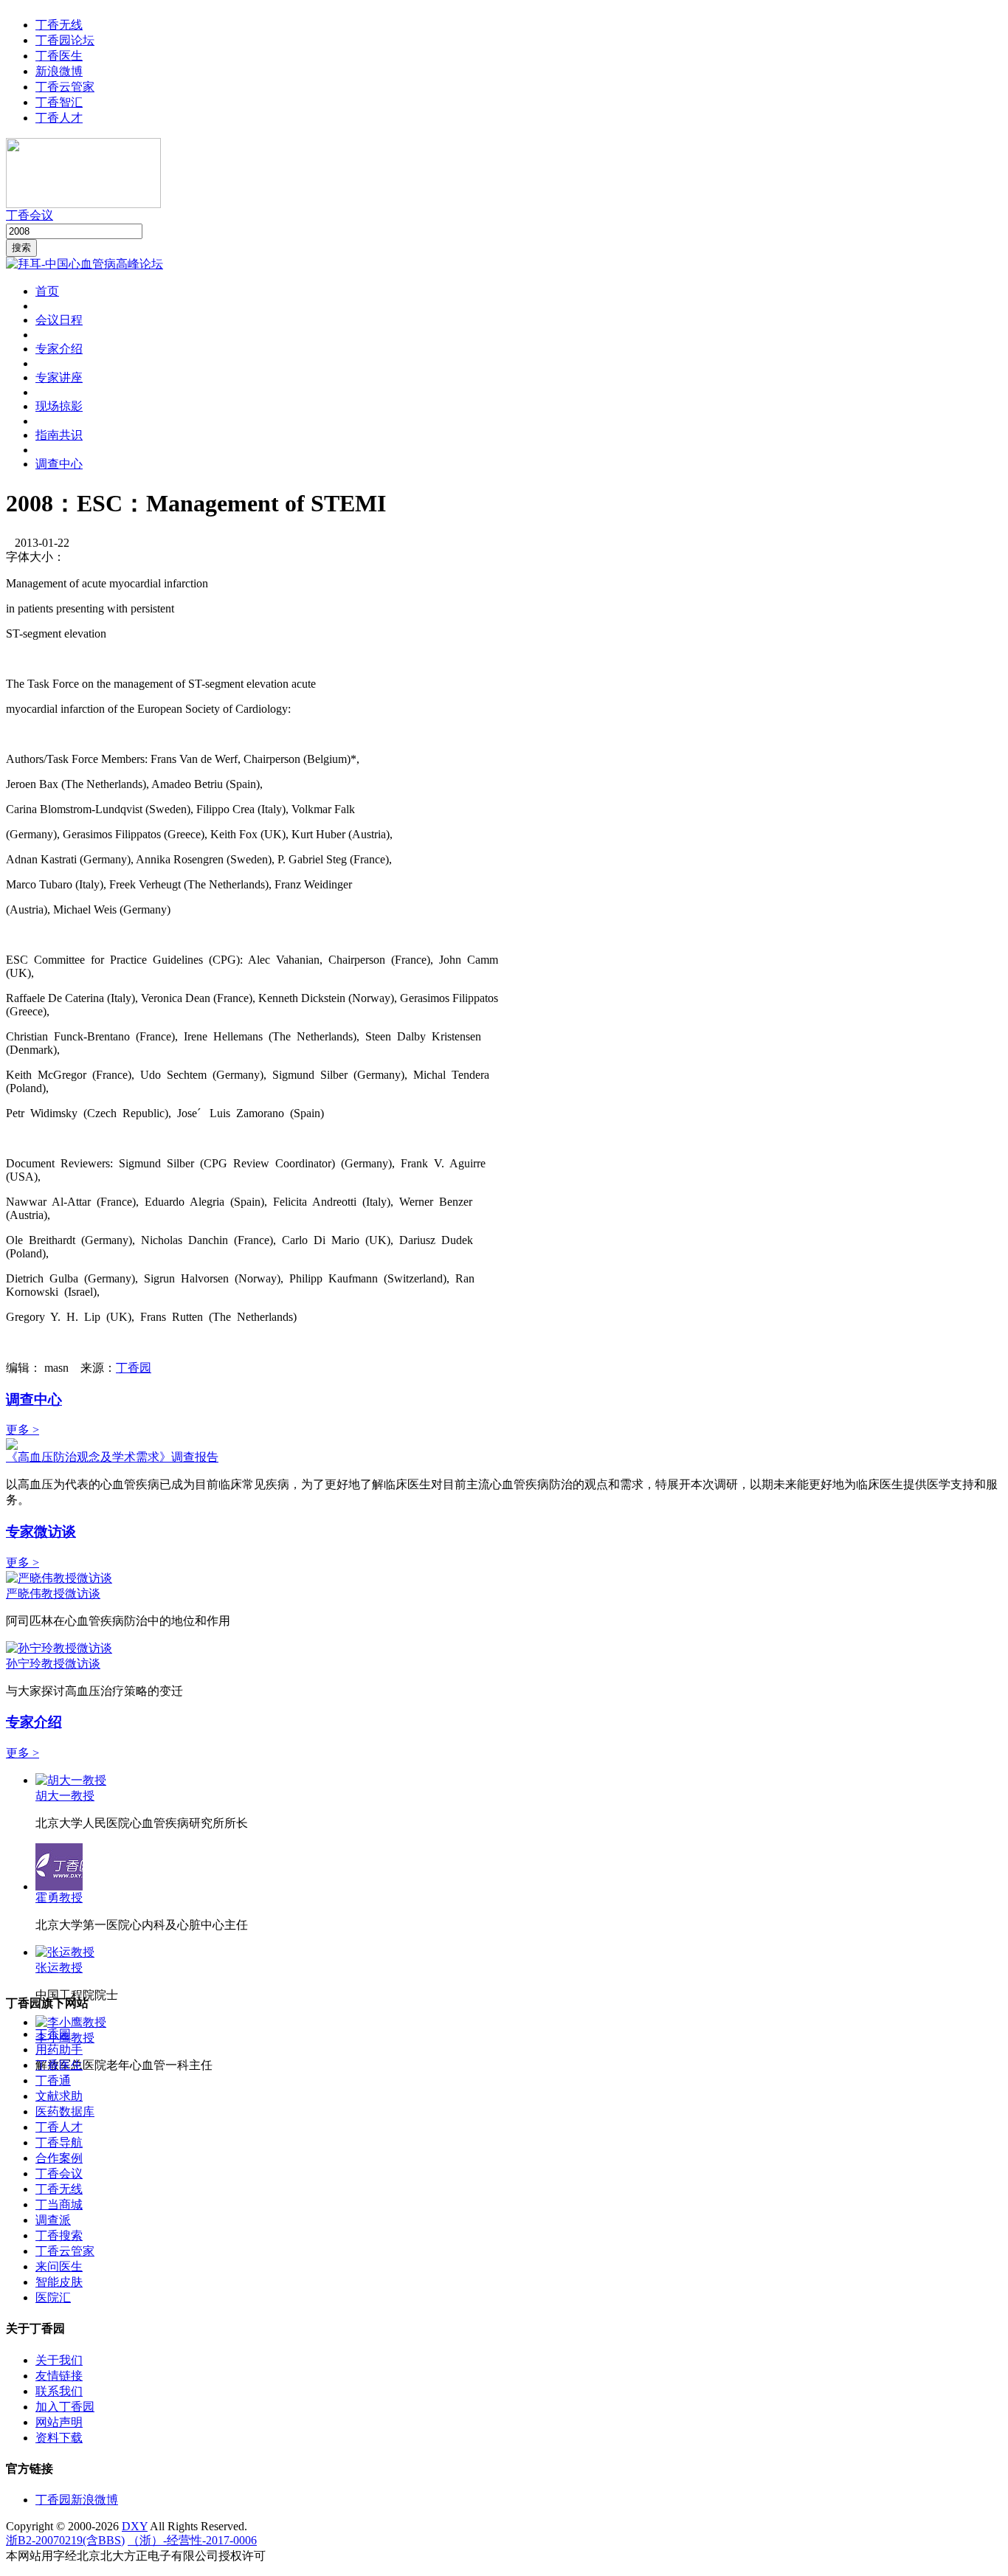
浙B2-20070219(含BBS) (65, 2540)
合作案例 (59, 2158)
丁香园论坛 (65, 40)
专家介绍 (59, 349)
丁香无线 (59, 25)
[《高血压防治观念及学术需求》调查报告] (12, 1446)
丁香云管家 (65, 87)
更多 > (23, 1430)
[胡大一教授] (71, 1780)
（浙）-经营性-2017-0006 (192, 2540)
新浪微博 (59, 71)
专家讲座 (59, 377)
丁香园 (134, 1368)
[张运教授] (65, 1952)
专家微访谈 (41, 1532)
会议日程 (59, 320)
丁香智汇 (59, 102)
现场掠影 (59, 406)
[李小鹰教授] (71, 2022)
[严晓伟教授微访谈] (59, 1578)
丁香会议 (30, 215)
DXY (135, 2526)
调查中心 (59, 464)
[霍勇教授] (59, 1886)
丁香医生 (59, 56)
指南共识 (59, 435)
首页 (47, 291)
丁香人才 (59, 118)
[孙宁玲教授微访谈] (59, 1648)
